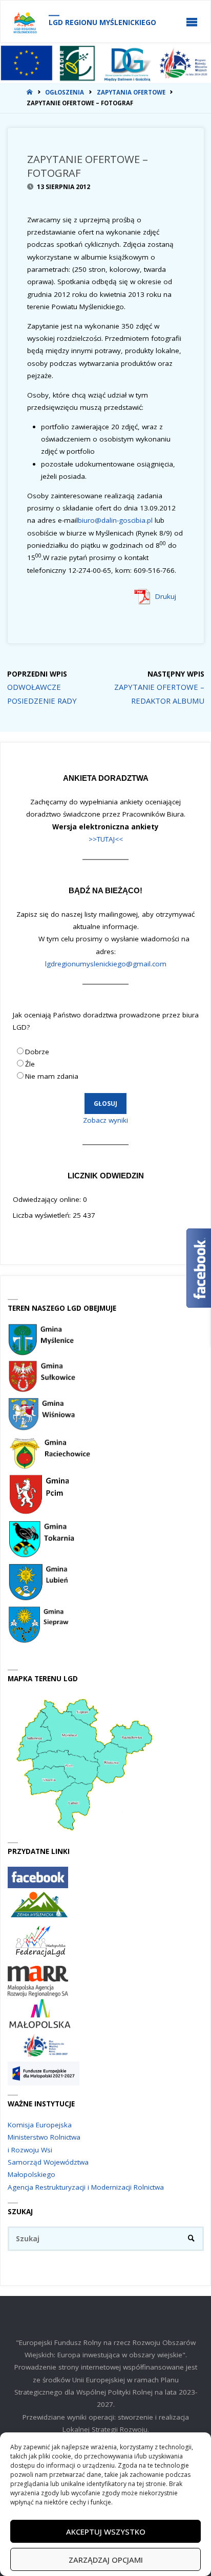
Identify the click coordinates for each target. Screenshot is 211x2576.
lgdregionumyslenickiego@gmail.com (106, 964)
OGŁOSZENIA (65, 92)
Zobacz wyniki (105, 1120)
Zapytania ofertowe (131, 92)
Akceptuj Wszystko (106, 2532)
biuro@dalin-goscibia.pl (115, 520)
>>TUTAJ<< (106, 839)
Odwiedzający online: (48, 1199)
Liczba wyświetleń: (43, 1215)
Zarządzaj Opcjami (106, 2560)
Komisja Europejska (40, 2125)
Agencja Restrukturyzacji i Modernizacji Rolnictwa (86, 2187)
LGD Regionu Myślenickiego (102, 22)
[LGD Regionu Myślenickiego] (25, 22)
